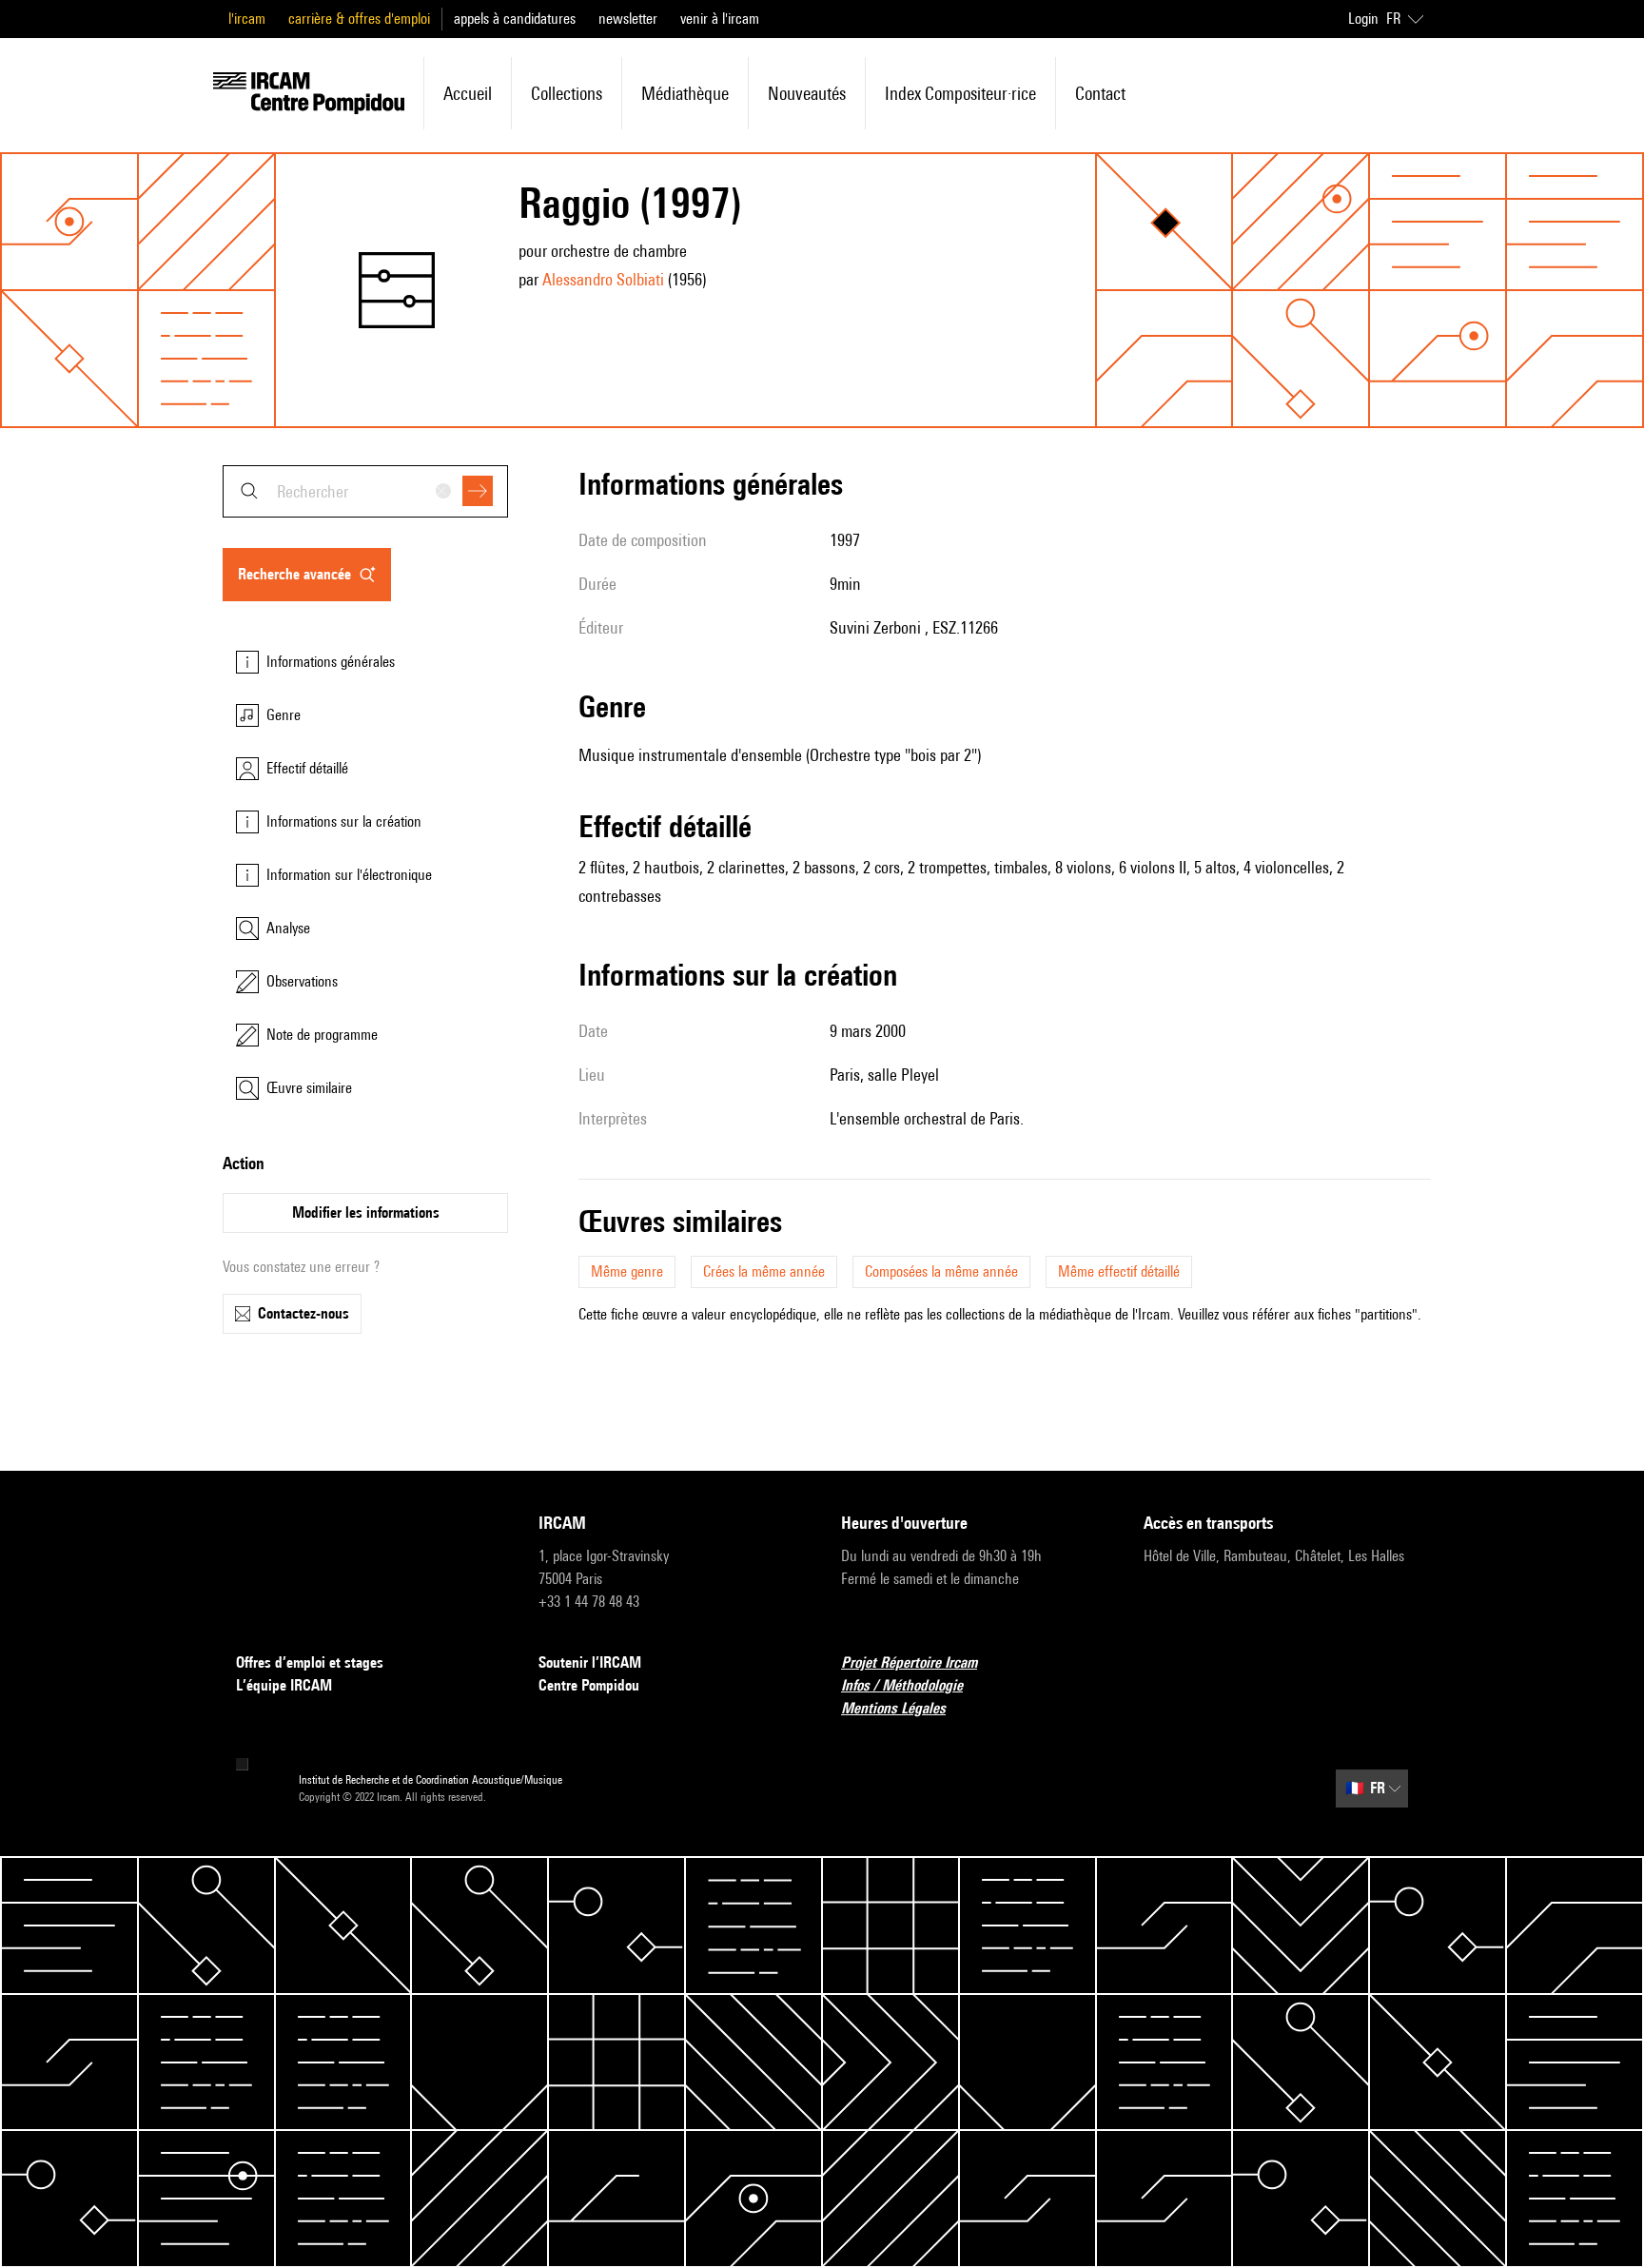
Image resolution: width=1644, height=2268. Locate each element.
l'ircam (247, 19)
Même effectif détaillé (1119, 1271)
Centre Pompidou (589, 1685)
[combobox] (365, 491)
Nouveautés (807, 93)
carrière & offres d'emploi (359, 19)
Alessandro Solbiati (603, 279)
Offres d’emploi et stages (310, 1662)
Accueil (468, 93)
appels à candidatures (515, 19)
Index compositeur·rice (960, 93)
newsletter (628, 19)
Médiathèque (685, 93)
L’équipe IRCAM (284, 1685)
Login (1363, 19)
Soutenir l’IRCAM (590, 1662)
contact (1100, 93)
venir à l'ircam (720, 19)
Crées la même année (764, 1271)
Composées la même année (941, 1271)
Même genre (627, 1271)
